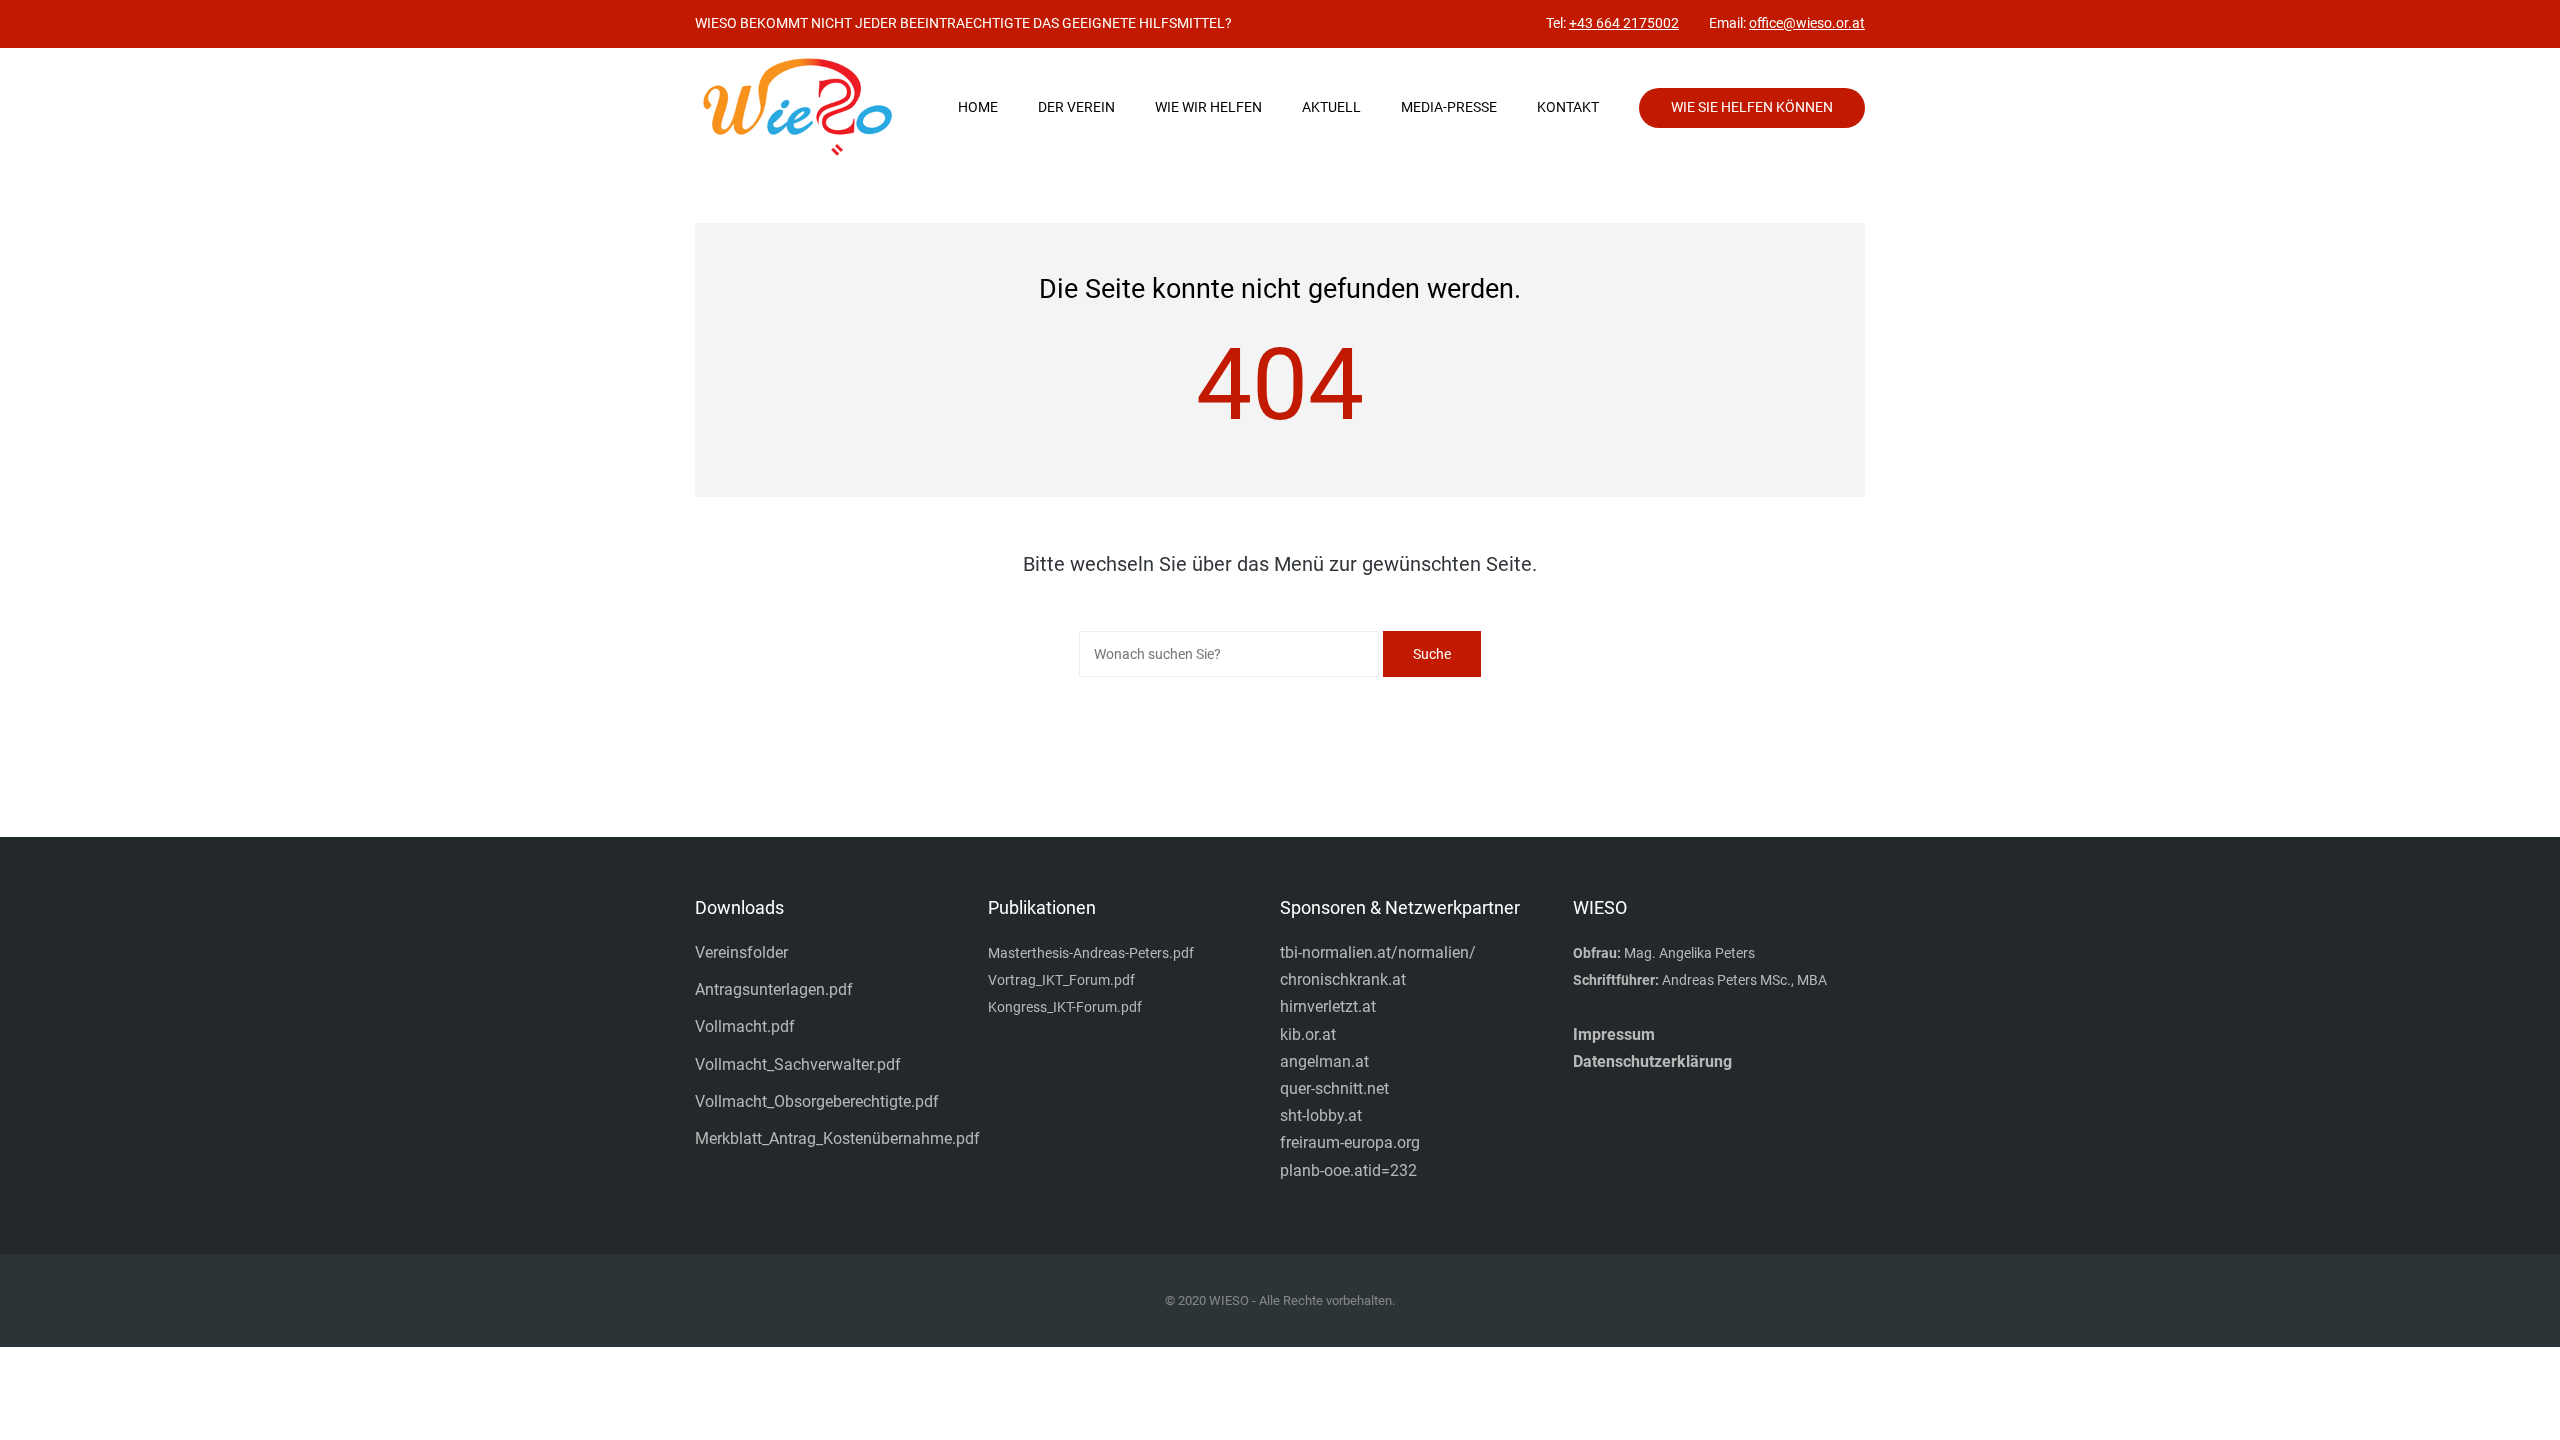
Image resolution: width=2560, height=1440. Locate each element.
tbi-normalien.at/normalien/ (1378, 952)
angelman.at (1324, 1061)
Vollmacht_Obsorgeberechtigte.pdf (817, 1101)
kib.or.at (1308, 1034)
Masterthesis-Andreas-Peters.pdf (1091, 953)
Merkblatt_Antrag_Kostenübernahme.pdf (837, 1138)
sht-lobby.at (1321, 1115)
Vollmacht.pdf (745, 1026)
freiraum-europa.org (1350, 1142)
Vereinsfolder (741, 952)
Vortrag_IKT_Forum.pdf (1061, 980)
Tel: (1612, 23)
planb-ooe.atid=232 (1348, 1170)
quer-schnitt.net (1334, 1088)
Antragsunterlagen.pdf (774, 989)
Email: (1787, 23)
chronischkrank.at (1343, 979)
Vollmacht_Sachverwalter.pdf (798, 1064)
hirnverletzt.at (1328, 1006)
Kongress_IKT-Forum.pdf (1065, 1007)
